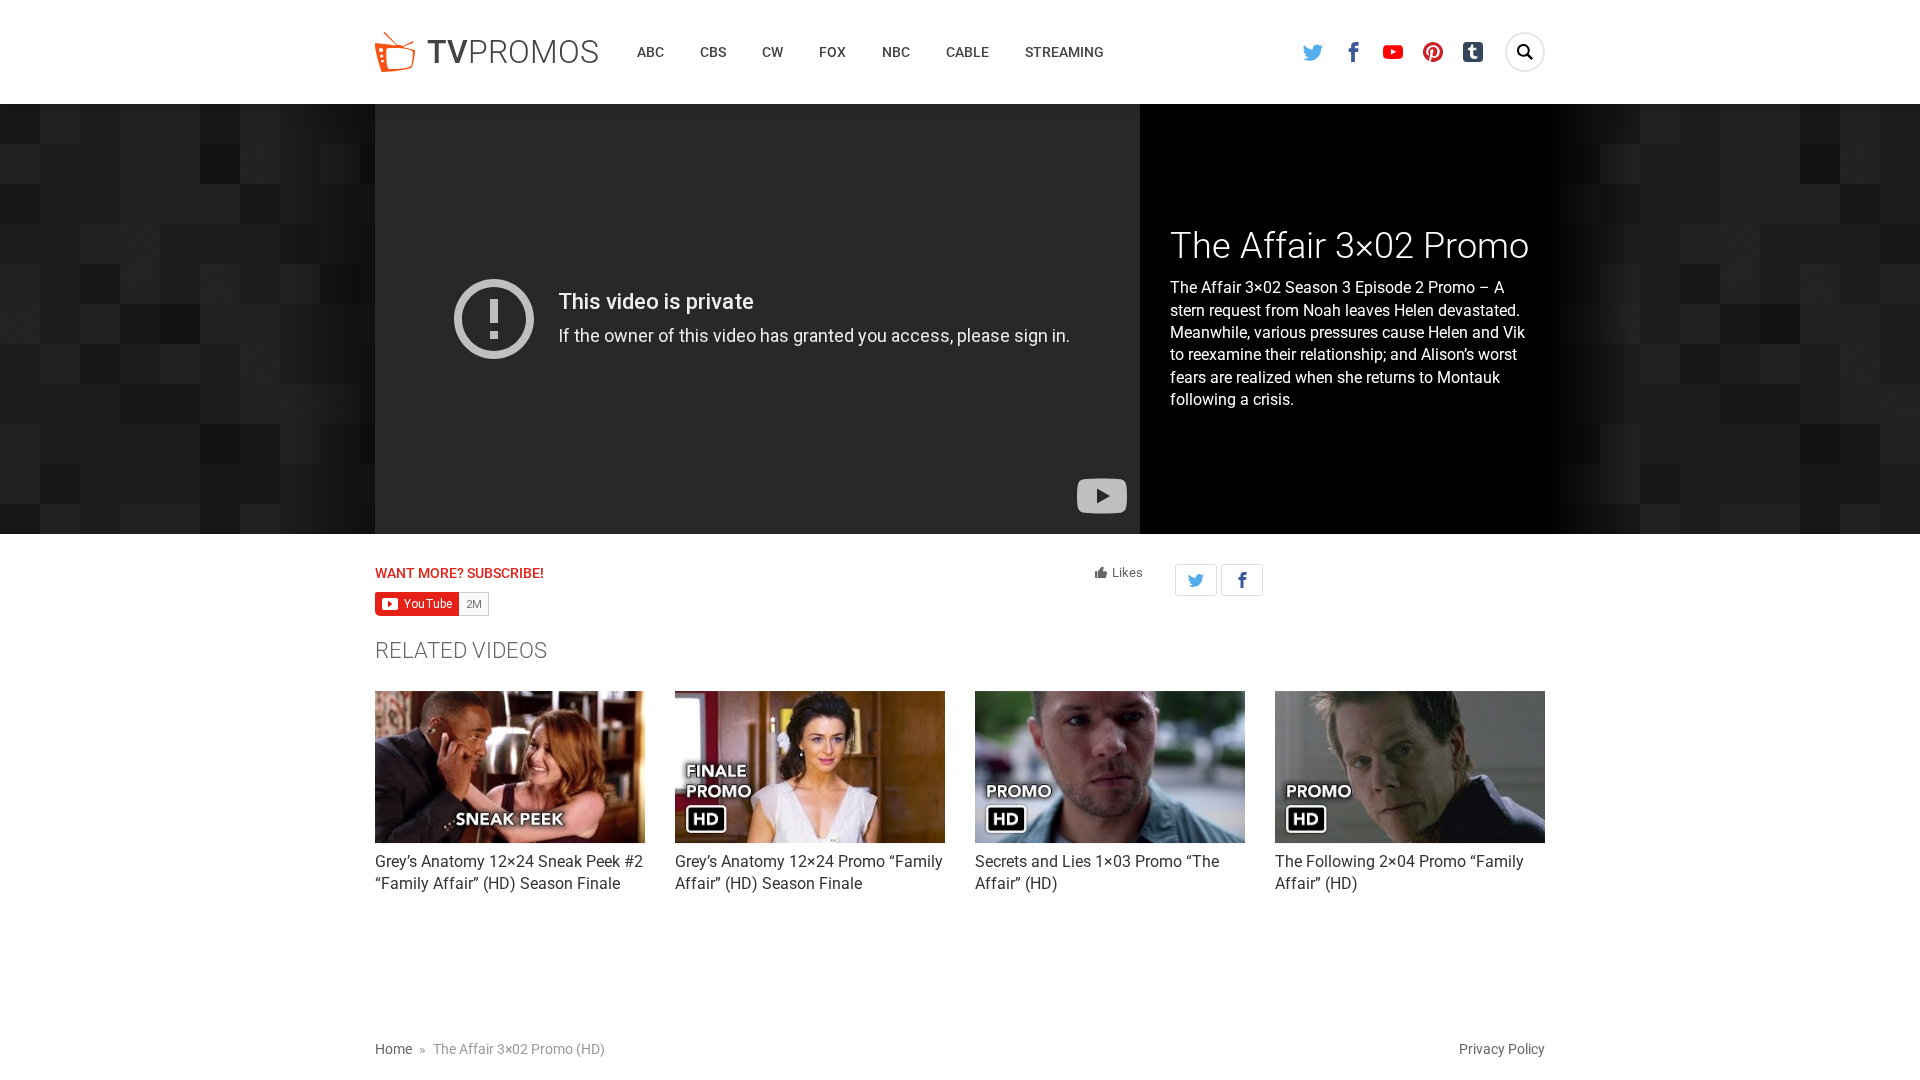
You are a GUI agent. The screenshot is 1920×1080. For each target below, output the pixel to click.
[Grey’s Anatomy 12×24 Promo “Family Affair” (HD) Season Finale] (810, 767)
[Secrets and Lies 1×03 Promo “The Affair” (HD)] (1110, 767)
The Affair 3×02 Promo (1349, 246)
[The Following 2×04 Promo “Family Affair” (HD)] (1410, 767)
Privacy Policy (1502, 1049)
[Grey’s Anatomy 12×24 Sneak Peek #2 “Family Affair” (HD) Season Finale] (510, 767)
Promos (513, 52)
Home (393, 1049)
